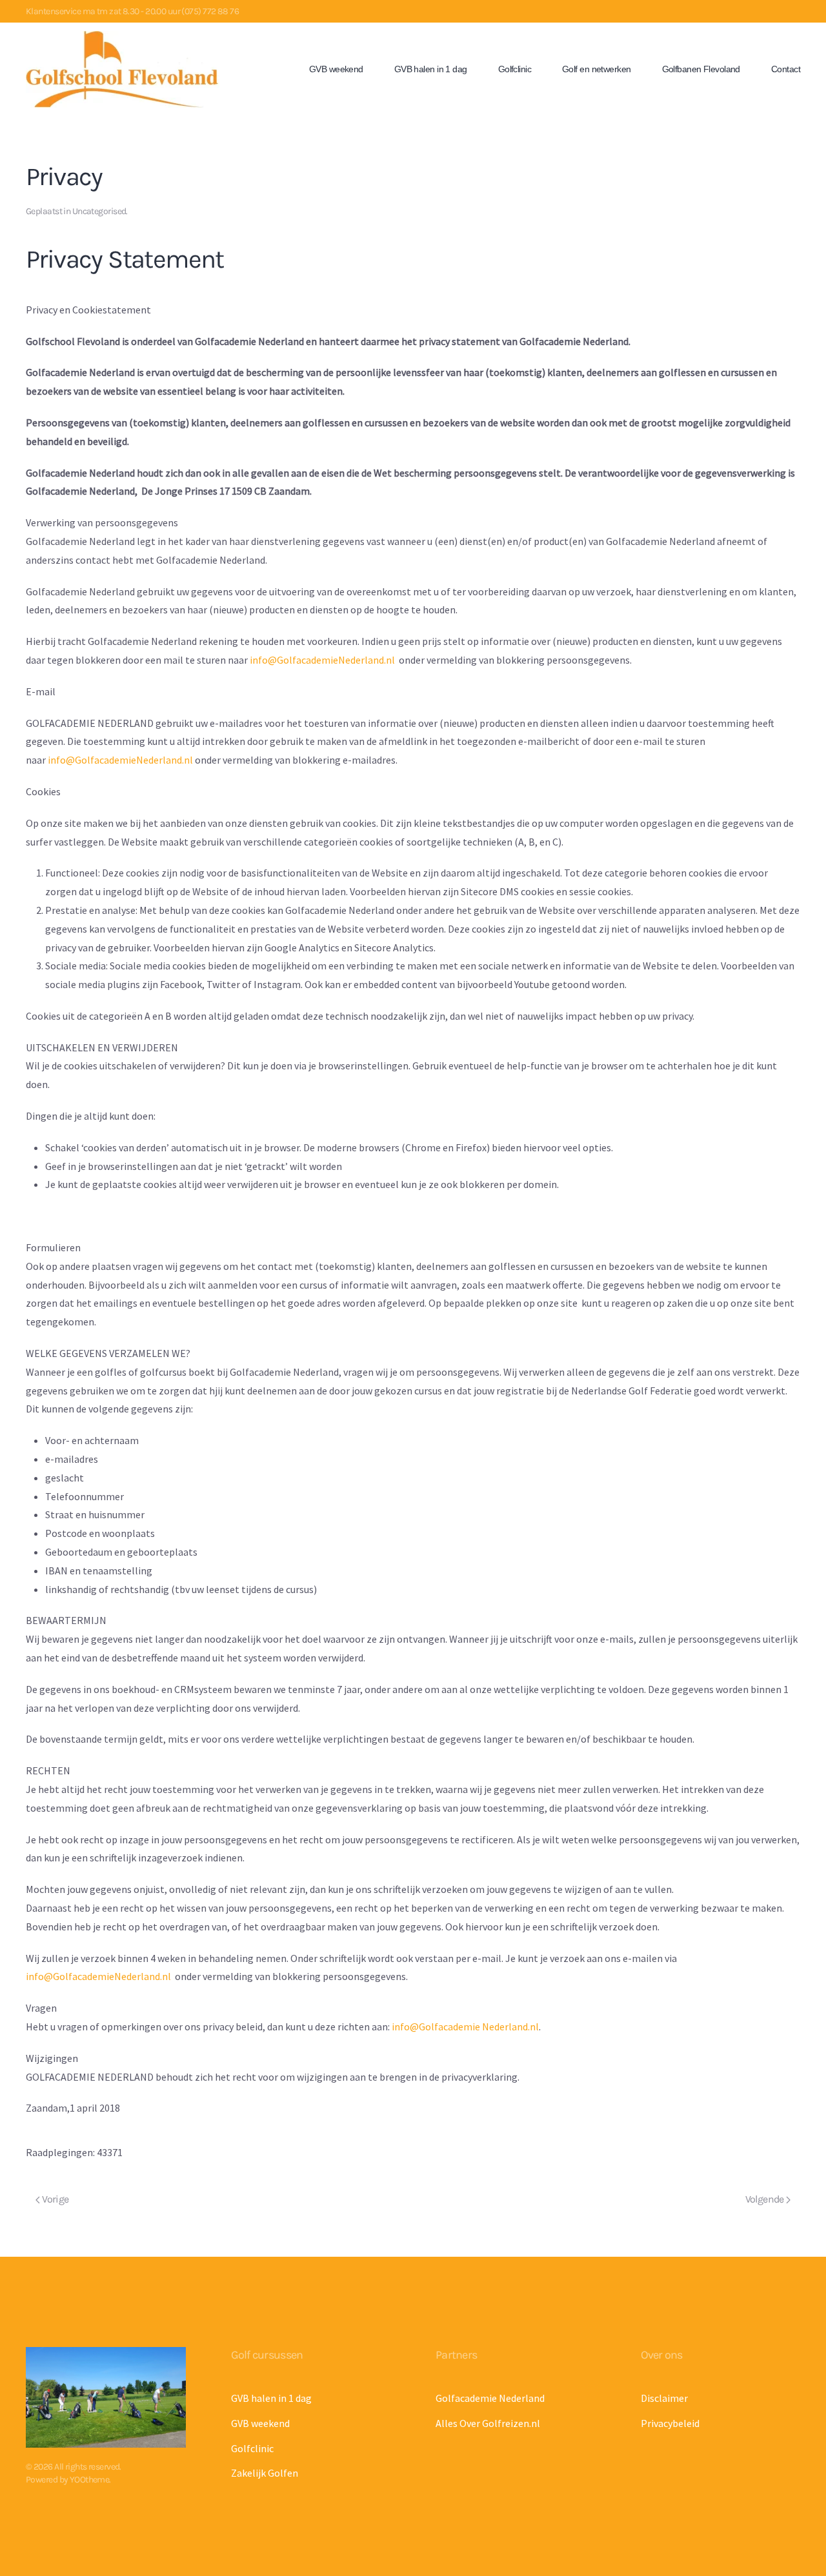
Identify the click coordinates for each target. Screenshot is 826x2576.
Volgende (766, 2199)
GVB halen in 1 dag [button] (431, 69)
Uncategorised (99, 211)
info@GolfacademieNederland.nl (322, 660)
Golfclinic (515, 69)
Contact (786, 69)
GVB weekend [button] (336, 69)
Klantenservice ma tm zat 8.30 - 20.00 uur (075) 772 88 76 (132, 11)
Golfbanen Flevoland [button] (701, 69)
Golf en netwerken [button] (596, 69)
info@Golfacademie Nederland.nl (465, 2026)
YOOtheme (90, 2480)
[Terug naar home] (123, 69)
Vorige (55, 2199)
